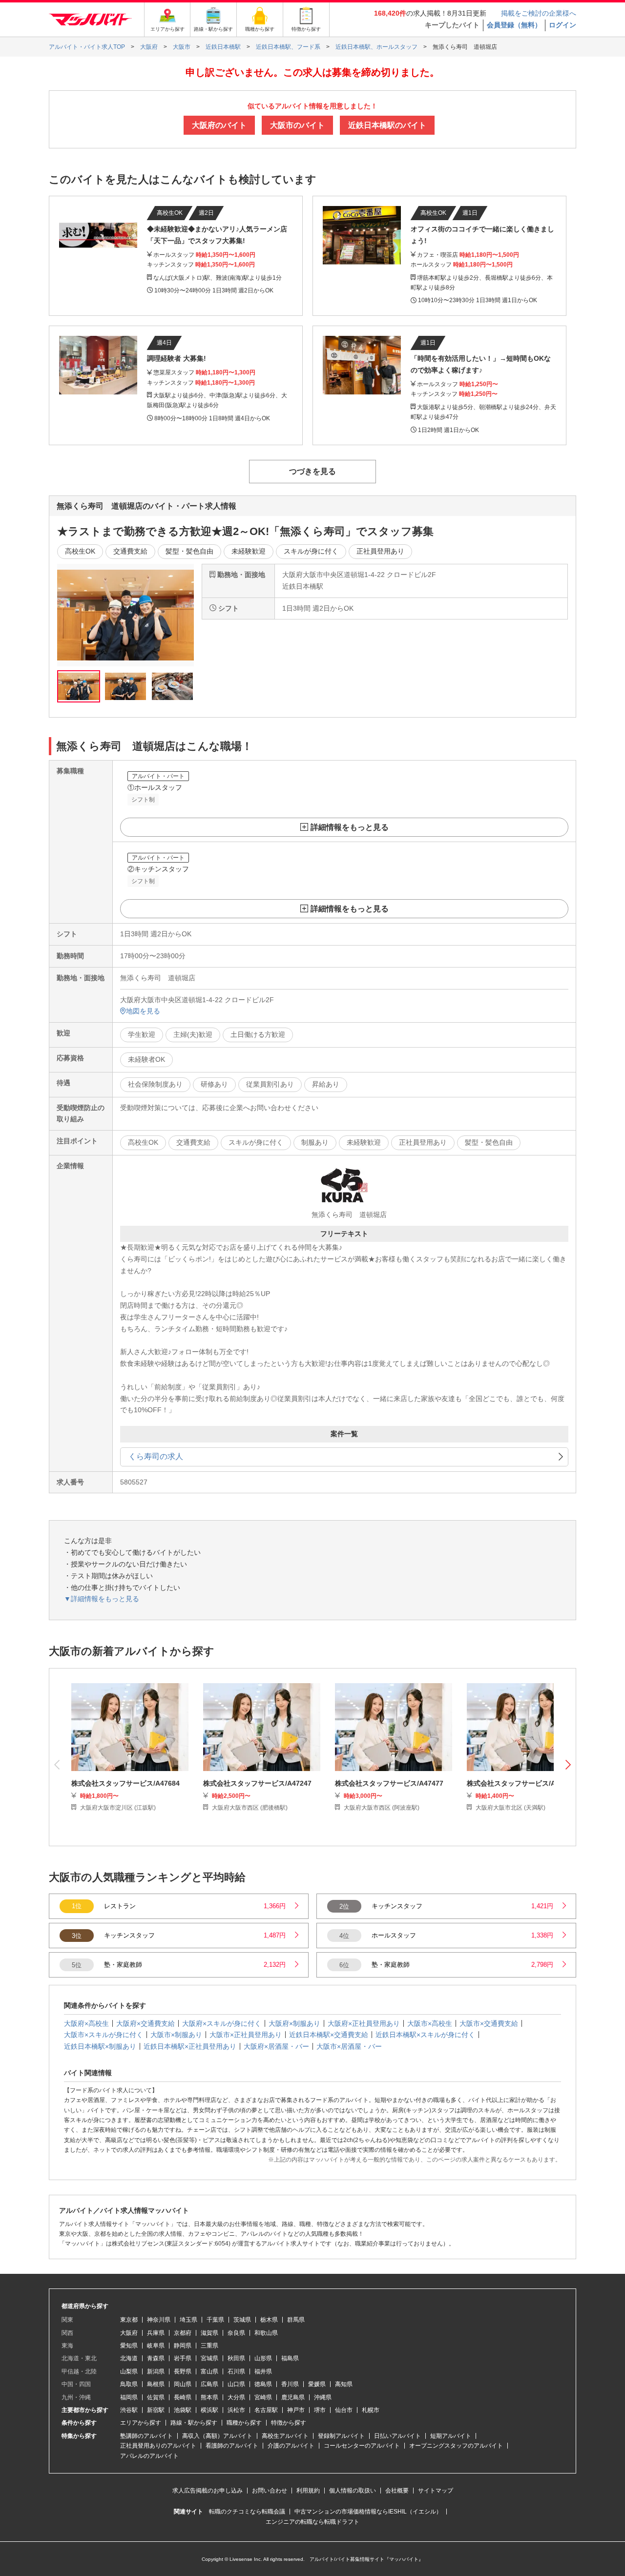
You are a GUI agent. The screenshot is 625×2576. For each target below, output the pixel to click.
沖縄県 (323, 2397)
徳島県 (263, 2384)
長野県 (183, 2371)
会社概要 (397, 2491)
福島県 (290, 2358)
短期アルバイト (451, 2436)
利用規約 (308, 2491)
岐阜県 (156, 2346)
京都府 (183, 2333)
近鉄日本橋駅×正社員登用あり (190, 2046)
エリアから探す (141, 2423)
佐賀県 (156, 2397)
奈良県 (236, 2333)
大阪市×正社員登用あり (246, 2035)
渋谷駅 (129, 2410)
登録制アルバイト (341, 2436)
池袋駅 (183, 2410)
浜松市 (236, 2410)
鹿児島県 (293, 2397)
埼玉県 (188, 2320)
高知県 (344, 2384)
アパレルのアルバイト (149, 2456)
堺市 (320, 2410)
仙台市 (344, 2410)
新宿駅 (156, 2410)
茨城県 (242, 2320)
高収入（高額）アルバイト (217, 2436)
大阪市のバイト (297, 125)
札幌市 (371, 2410)
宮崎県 (263, 2397)
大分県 (236, 2397)
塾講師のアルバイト (146, 2436)
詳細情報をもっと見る (350, 827)
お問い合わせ (270, 2491)
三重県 (209, 2346)
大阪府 (129, 2333)
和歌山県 (266, 2333)
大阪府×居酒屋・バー (276, 2046)
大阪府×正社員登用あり (364, 2023)
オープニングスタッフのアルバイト (456, 2446)
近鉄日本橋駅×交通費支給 (329, 2035)
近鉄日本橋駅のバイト (387, 125)
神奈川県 (159, 2320)
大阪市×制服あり (176, 2035)
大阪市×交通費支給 (489, 2023)
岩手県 (183, 2358)
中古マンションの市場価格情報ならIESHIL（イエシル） (368, 2512)
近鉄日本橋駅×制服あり (100, 2046)
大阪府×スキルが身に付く (222, 2023)
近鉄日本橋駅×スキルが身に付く (425, 2035)
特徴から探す (289, 2423)
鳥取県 (129, 2384)
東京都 (129, 2320)
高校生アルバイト (285, 2436)
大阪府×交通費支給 (146, 2023)
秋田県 (236, 2358)
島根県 (156, 2384)
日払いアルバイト (397, 2436)
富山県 (209, 2371)
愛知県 (129, 2346)
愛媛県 (317, 2384)
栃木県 (269, 2320)
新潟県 (156, 2371)
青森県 (156, 2358)
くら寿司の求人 (156, 1456)
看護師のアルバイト (232, 2446)
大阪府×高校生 (86, 2023)
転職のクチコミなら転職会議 (247, 2512)
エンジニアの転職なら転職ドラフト (312, 2522)
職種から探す (244, 2423)
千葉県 (215, 2320)
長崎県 (183, 2397)
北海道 (129, 2358)
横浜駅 (209, 2410)
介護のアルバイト (291, 2446)
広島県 (209, 2384)
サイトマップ (436, 2491)
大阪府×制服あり (294, 2023)
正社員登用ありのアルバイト (158, 2446)
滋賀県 (209, 2333)
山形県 (263, 2358)
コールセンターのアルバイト (362, 2446)
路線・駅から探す (194, 2423)
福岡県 (129, 2397)
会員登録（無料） (514, 25)
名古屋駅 (266, 2410)
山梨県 (129, 2371)
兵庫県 (156, 2333)
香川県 (290, 2384)
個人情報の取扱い (353, 2491)
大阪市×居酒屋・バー (349, 2046)
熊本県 (209, 2397)
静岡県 (183, 2346)
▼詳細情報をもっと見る (102, 1599)
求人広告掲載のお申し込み (208, 2491)
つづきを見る (312, 471)
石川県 (236, 2371)
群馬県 (296, 2320)
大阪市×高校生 (430, 2023)
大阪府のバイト (219, 125)
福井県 (263, 2371)
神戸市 (296, 2410)
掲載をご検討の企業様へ (539, 13)
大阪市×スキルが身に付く (104, 2035)
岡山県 (183, 2384)
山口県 (236, 2384)
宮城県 (209, 2358)
